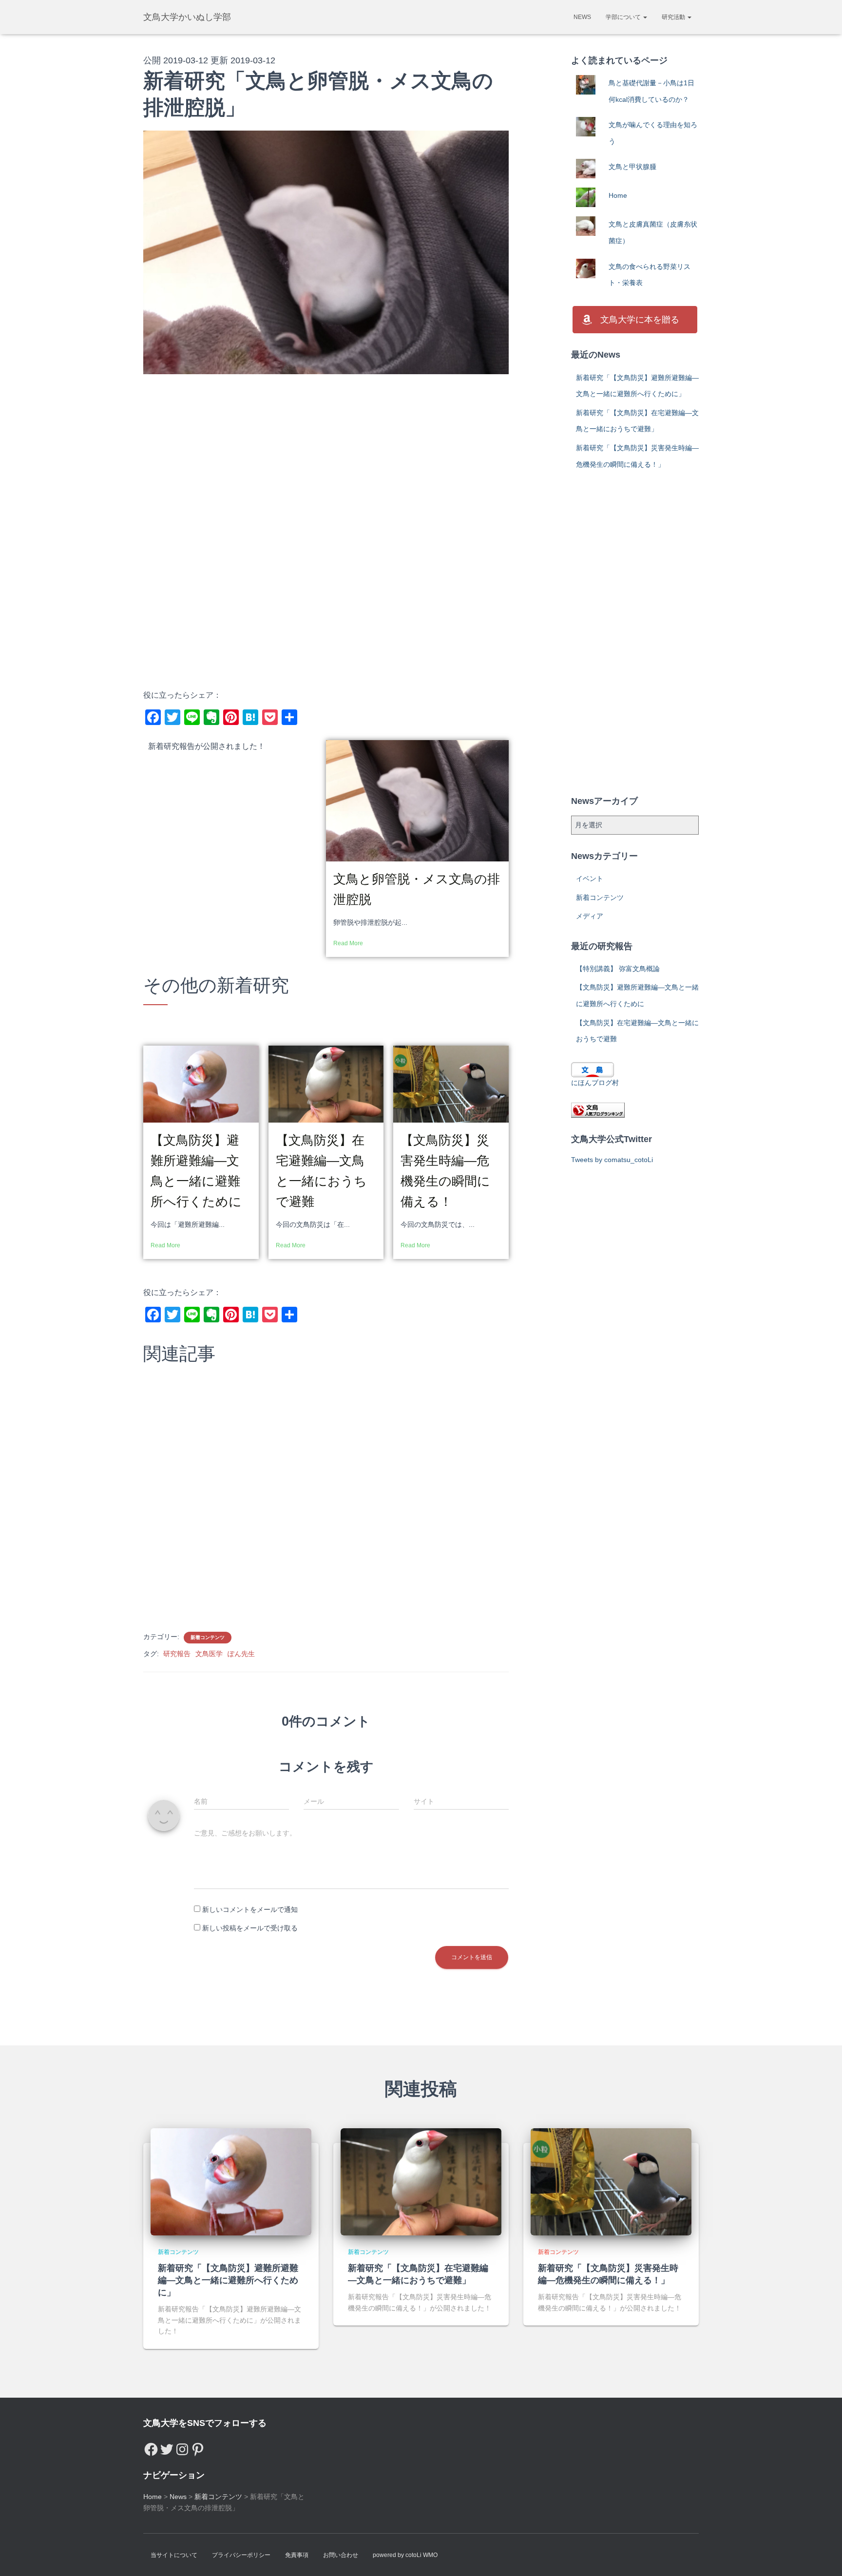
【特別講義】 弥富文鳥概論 (618, 969)
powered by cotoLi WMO (405, 2555)
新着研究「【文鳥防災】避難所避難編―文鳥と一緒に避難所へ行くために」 (228, 2280)
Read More (348, 943)
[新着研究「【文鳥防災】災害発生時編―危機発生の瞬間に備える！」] (611, 2181)
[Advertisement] (326, 462)
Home (618, 195)
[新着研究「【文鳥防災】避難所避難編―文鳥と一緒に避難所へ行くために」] (231, 2181)
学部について (624, 17)
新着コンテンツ (208, 1637)
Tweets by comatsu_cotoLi (612, 1160)
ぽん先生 (241, 1654)
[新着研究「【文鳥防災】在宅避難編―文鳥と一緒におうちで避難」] (421, 2181)
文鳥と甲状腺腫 (632, 167)
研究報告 (177, 1654)
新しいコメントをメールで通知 (250, 1909)
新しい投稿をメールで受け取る (250, 1928)
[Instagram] (182, 2447)
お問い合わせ (341, 2555)
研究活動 (674, 17)
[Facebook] (151, 2447)
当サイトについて (174, 2555)
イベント (590, 878)
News (582, 17)
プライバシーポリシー (241, 2555)
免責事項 (297, 2555)
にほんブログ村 (595, 1083)
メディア (590, 916)
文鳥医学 (209, 1654)
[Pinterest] (198, 2447)
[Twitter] (167, 2447)
